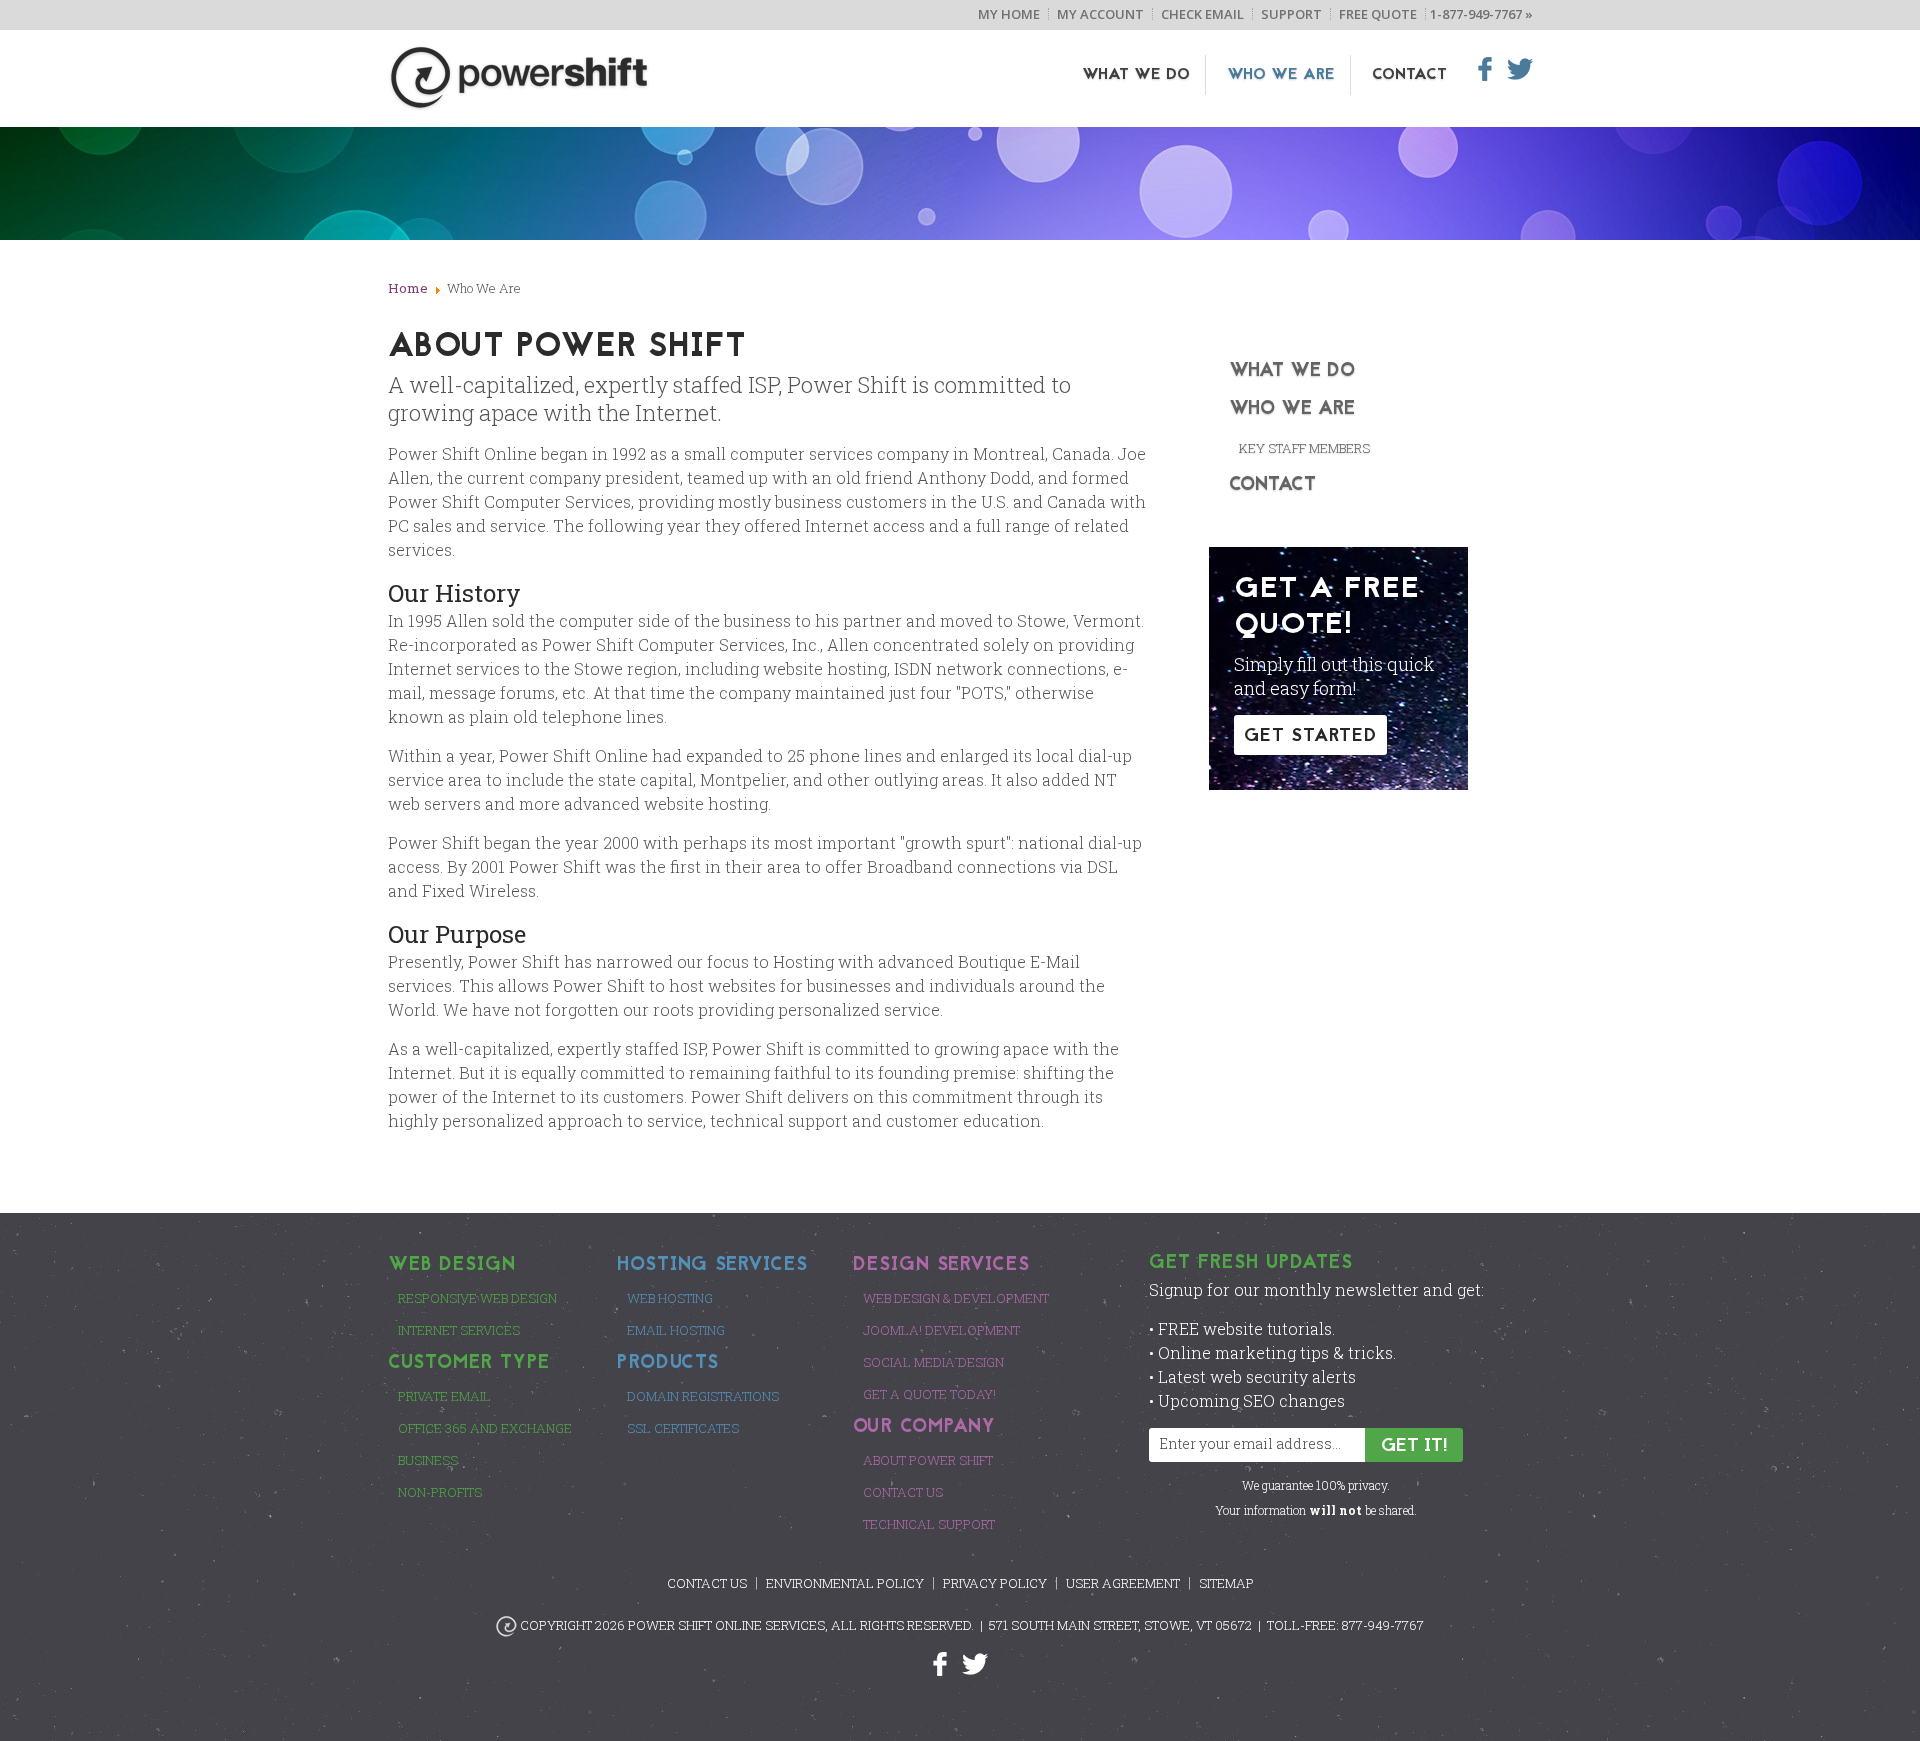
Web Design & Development (956, 1298)
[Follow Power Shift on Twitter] (975, 1663)
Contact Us (903, 1492)
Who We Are (1281, 75)
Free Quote (1378, 14)
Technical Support (929, 1524)
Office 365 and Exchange (485, 1428)
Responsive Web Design (477, 1298)
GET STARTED (1310, 736)
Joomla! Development (941, 1330)
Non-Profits (440, 1492)
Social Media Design (933, 1362)
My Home (1009, 14)
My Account (1100, 14)
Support (1291, 14)
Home (408, 288)
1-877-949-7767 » (1481, 14)
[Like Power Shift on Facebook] (947, 1663)
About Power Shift (928, 1460)
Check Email (1202, 14)
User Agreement (1123, 1583)
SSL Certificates (683, 1428)
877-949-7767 (1383, 1625)
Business (428, 1460)
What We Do (1136, 75)
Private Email (444, 1396)
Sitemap (1226, 1583)
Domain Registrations (703, 1396)
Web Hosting (670, 1298)
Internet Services (459, 1330)
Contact (1409, 75)
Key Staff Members (1304, 448)
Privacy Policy (995, 1583)
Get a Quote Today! (929, 1394)
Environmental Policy (845, 1583)
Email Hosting (676, 1330)
